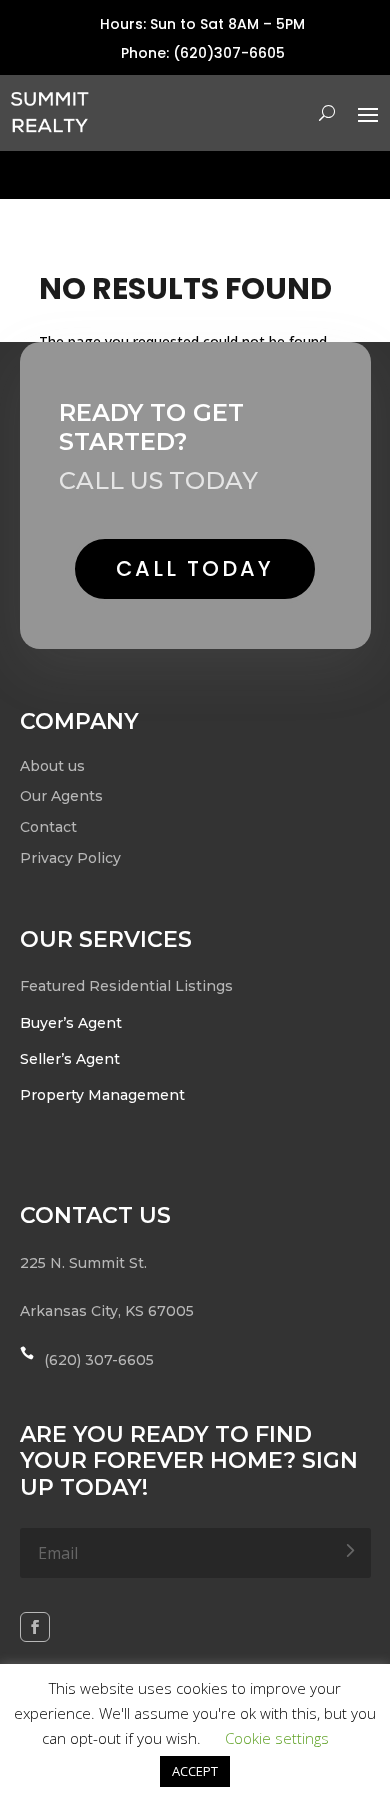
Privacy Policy (70, 858)
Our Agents (61, 796)
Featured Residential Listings (126, 986)
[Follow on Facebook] (35, 1627)
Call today (195, 568)
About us (52, 766)
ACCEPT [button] (195, 1771)
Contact (48, 827)
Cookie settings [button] (277, 1738)
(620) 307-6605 (99, 1360)
